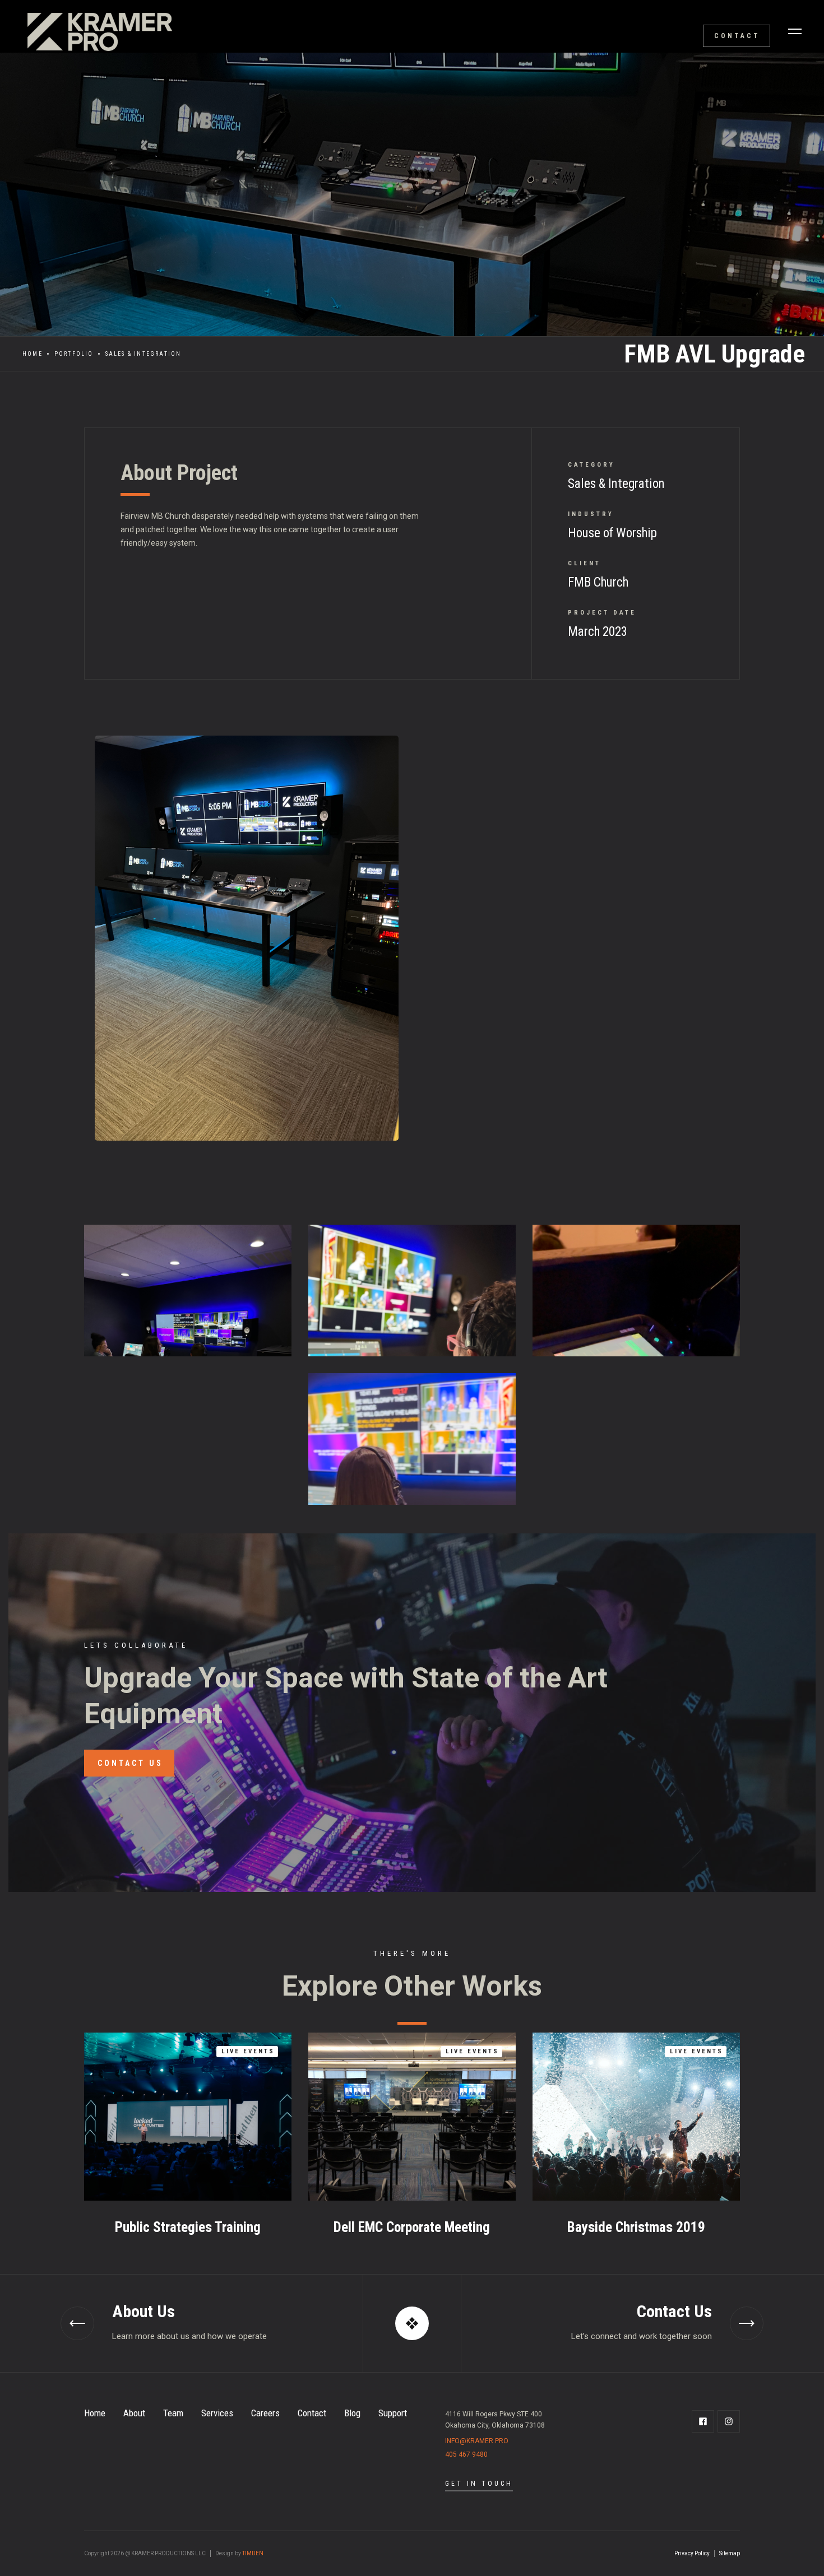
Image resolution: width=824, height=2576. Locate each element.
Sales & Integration (143, 354)
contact (737, 36)
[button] (795, 31)
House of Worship (612, 533)
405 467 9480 (466, 2454)
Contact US (130, 1763)
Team (173, 2413)
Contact (312, 2413)
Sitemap (730, 2553)
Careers (265, 2413)
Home (33, 354)
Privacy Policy (692, 2553)
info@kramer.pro (477, 2441)
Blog (352, 2413)
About (134, 2413)
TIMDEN (253, 2553)
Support (393, 2413)
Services (217, 2413)
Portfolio (74, 354)
